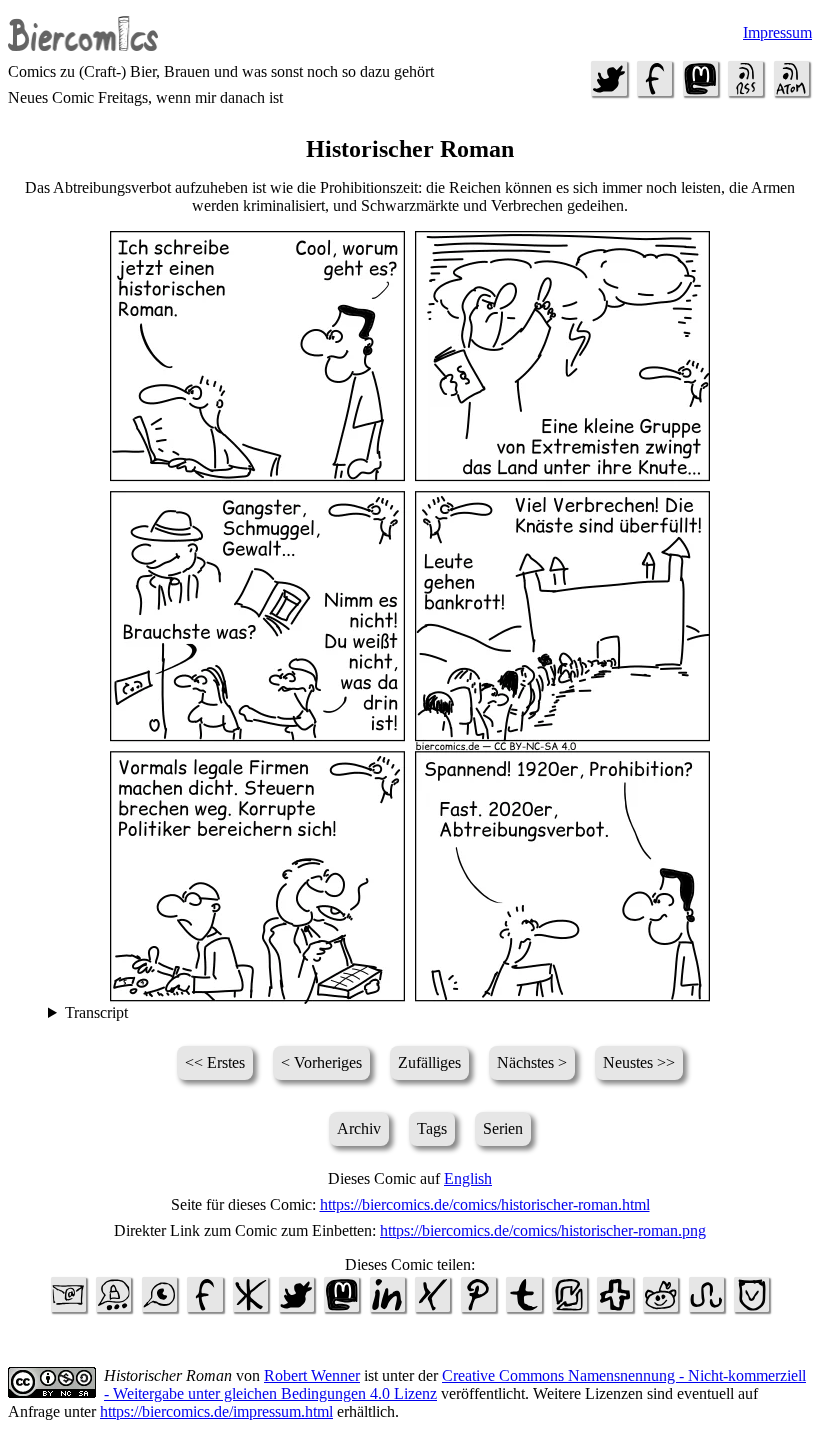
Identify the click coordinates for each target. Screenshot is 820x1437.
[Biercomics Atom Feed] (791, 94)
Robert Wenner (312, 1375)
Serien (503, 1128)
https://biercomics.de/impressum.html (216, 1411)
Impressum (777, 32)
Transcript (96, 1012)
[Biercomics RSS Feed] (746, 94)
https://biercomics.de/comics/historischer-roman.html (485, 1204)
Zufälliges (429, 1062)
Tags (432, 1128)
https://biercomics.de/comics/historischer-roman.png (543, 1230)
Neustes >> (639, 1062)
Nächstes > (532, 1062)
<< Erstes (215, 1062)
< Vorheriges (321, 1062)
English (468, 1178)
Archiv (359, 1128)
